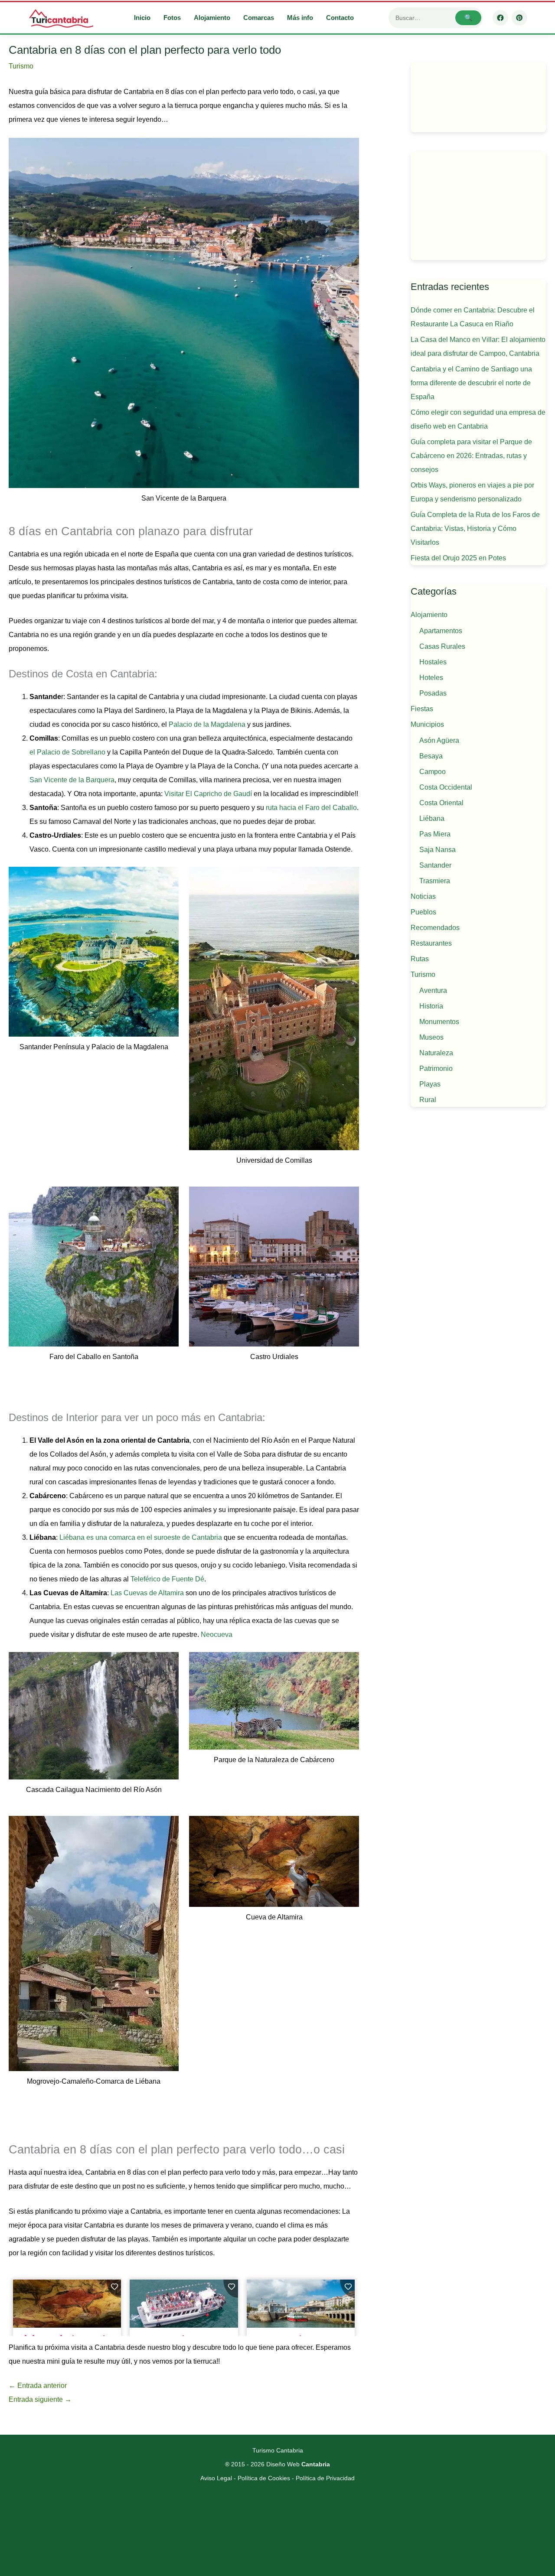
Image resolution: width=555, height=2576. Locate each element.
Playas (430, 1084)
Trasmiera (435, 881)
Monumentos (439, 1022)
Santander (435, 865)
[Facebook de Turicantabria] (500, 18)
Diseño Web (298, 2464)
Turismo (21, 66)
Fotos (172, 18)
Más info (300, 18)
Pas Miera (435, 834)
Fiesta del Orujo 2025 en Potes (458, 558)
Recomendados (435, 928)
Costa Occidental (446, 787)
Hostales (433, 662)
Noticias (423, 896)
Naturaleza (436, 1053)
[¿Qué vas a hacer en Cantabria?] (478, 205)
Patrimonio (436, 1068)
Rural (428, 1100)
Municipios (427, 724)
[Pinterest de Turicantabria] (519, 18)
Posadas (433, 693)
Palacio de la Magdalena (207, 724)
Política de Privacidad (325, 2478)
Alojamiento (212, 18)
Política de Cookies (264, 2478)
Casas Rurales (442, 646)
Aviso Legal (216, 2478)
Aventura (433, 990)
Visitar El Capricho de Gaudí (208, 794)
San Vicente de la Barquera (72, 780)
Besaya (431, 756)
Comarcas (259, 18)
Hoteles (431, 678)
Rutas (420, 959)
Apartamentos (441, 631)
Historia (431, 1006)
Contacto (340, 18)
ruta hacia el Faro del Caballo (311, 808)
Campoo (433, 772)
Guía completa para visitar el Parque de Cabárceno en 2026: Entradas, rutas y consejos (471, 456)
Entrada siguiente (40, 2399)
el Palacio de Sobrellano (67, 752)
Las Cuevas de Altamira (147, 1593)
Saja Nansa (437, 850)
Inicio (142, 18)
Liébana (432, 818)
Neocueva (217, 1634)
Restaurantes (431, 943)
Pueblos (423, 912)
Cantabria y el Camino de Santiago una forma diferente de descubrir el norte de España (471, 383)
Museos (431, 1037)
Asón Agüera (439, 740)
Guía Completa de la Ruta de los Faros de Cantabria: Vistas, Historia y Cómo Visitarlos (475, 529)
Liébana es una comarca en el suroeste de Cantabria (140, 1537)
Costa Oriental (441, 803)
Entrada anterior (38, 2386)
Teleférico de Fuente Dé (167, 1579)
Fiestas (422, 709)
